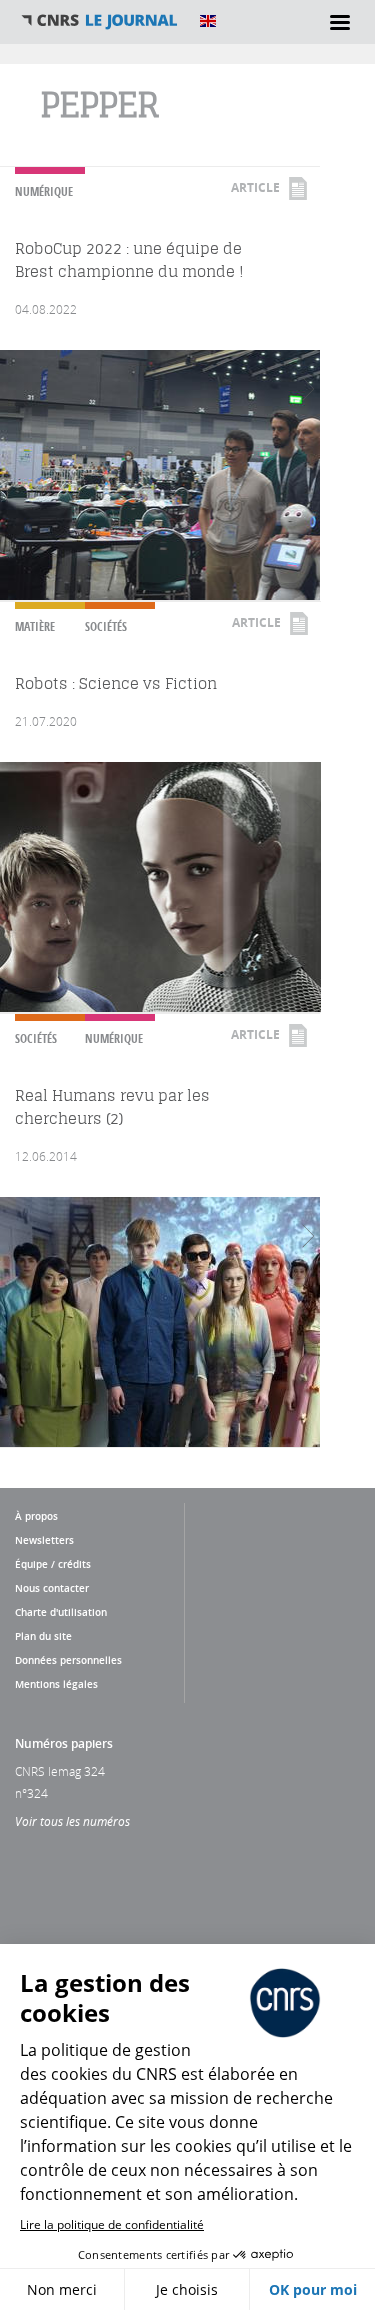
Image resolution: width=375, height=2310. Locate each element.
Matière (35, 626)
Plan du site (43, 1636)
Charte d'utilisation (61, 1612)
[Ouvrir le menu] (340, 22)
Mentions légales (56, 1684)
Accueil (100, 21)
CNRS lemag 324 (60, 1771)
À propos (36, 1516)
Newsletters (44, 1540)
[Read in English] (208, 21)
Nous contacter (52, 1588)
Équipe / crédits (53, 1564)
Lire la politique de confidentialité (112, 2224)
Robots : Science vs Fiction (116, 683)
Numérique (44, 191)
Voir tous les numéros (72, 1821)
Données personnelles (68, 1660)
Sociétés (106, 626)
